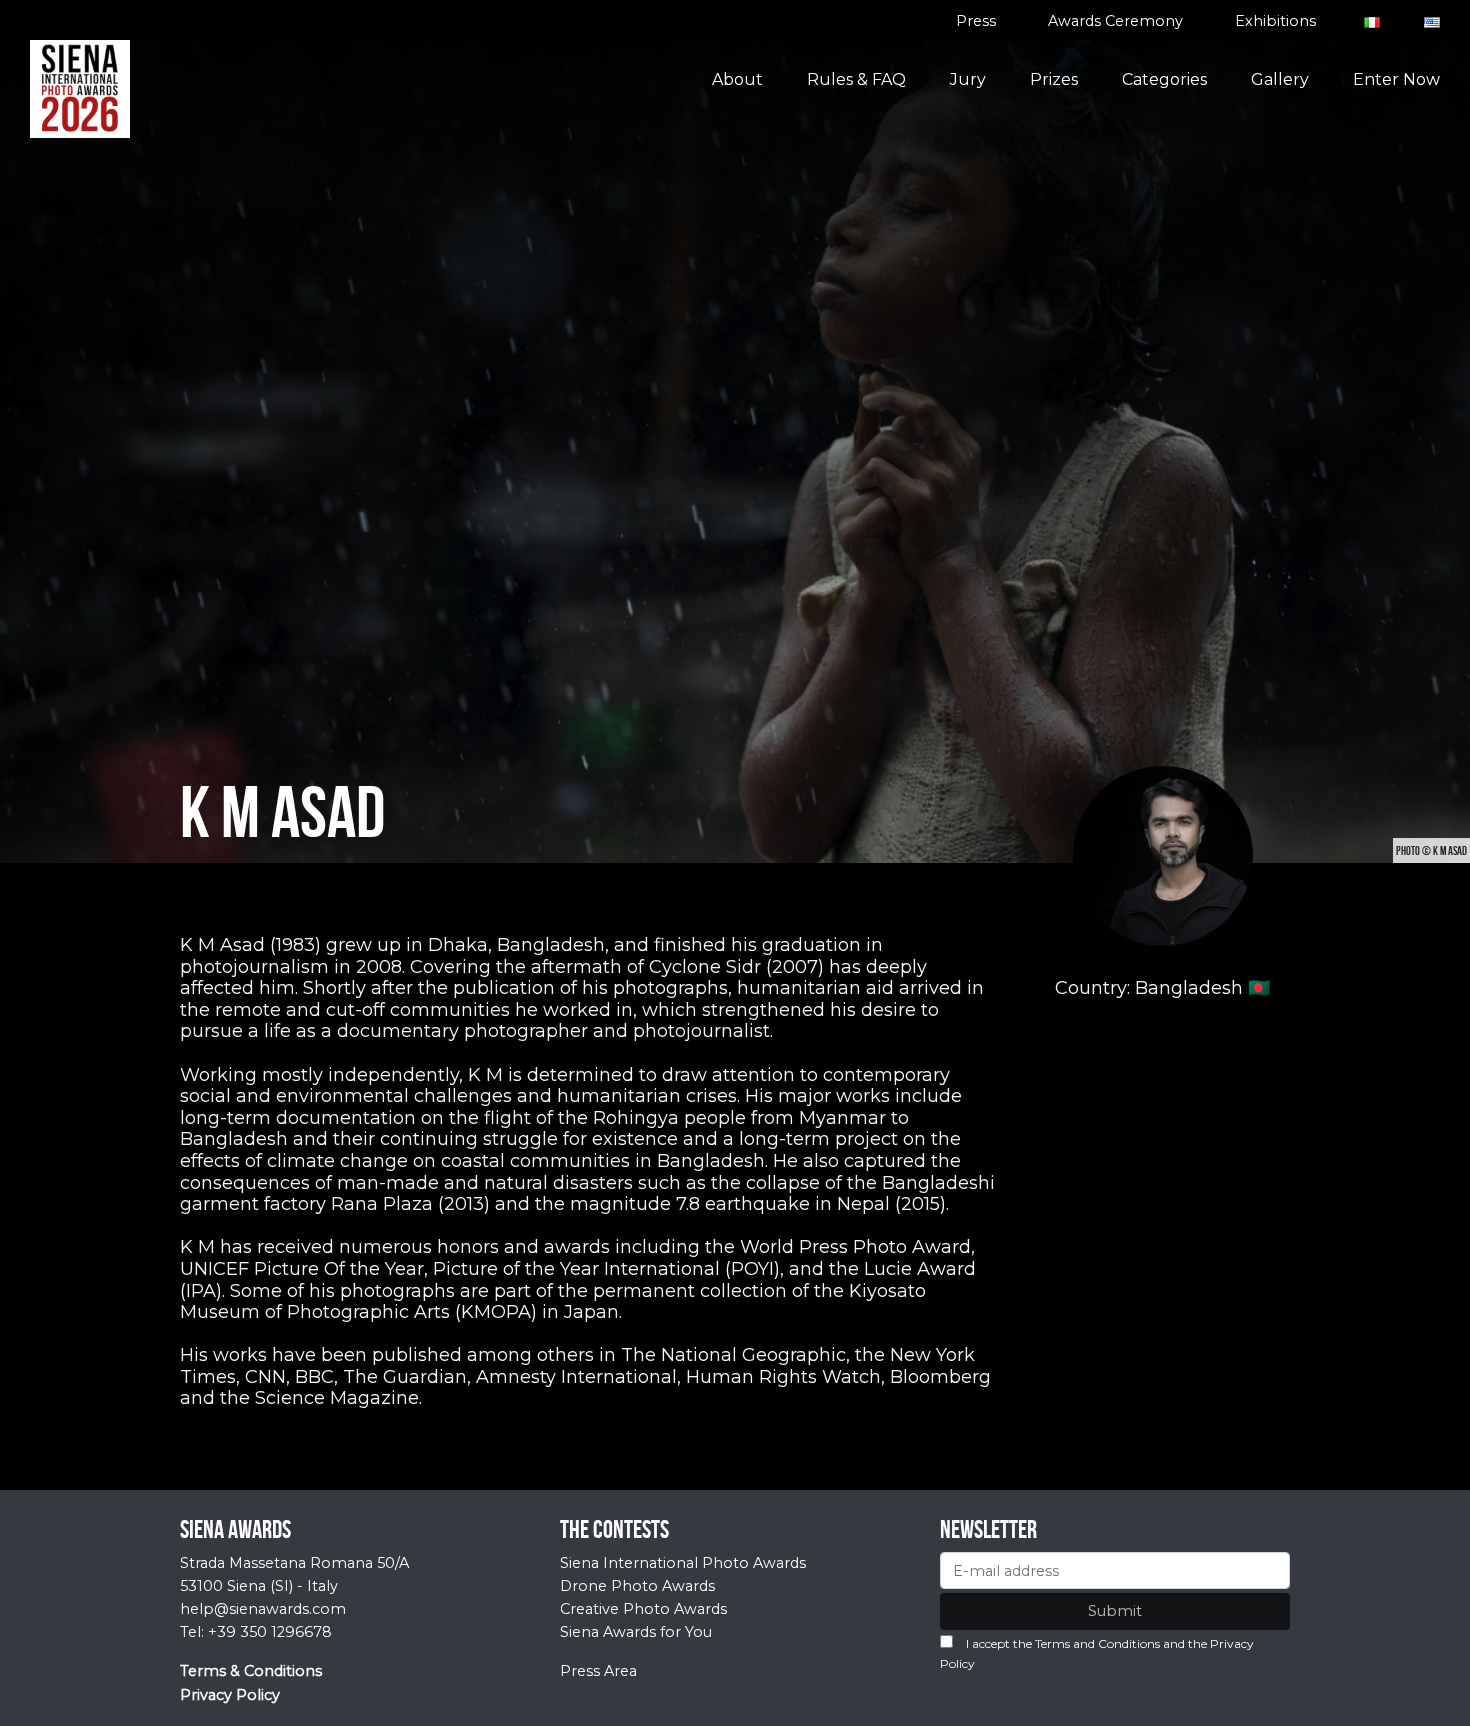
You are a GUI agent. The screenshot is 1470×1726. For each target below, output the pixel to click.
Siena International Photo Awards (683, 1563)
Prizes (1054, 79)
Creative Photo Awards (643, 1609)
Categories (1164, 79)
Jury (968, 79)
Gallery (1280, 79)
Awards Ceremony (1115, 21)
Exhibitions (1275, 21)
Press (976, 21)
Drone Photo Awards (637, 1586)
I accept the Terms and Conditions (1063, 1643)
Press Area (598, 1671)
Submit (1115, 1611)
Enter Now (1396, 79)
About (737, 79)
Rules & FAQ (856, 79)
